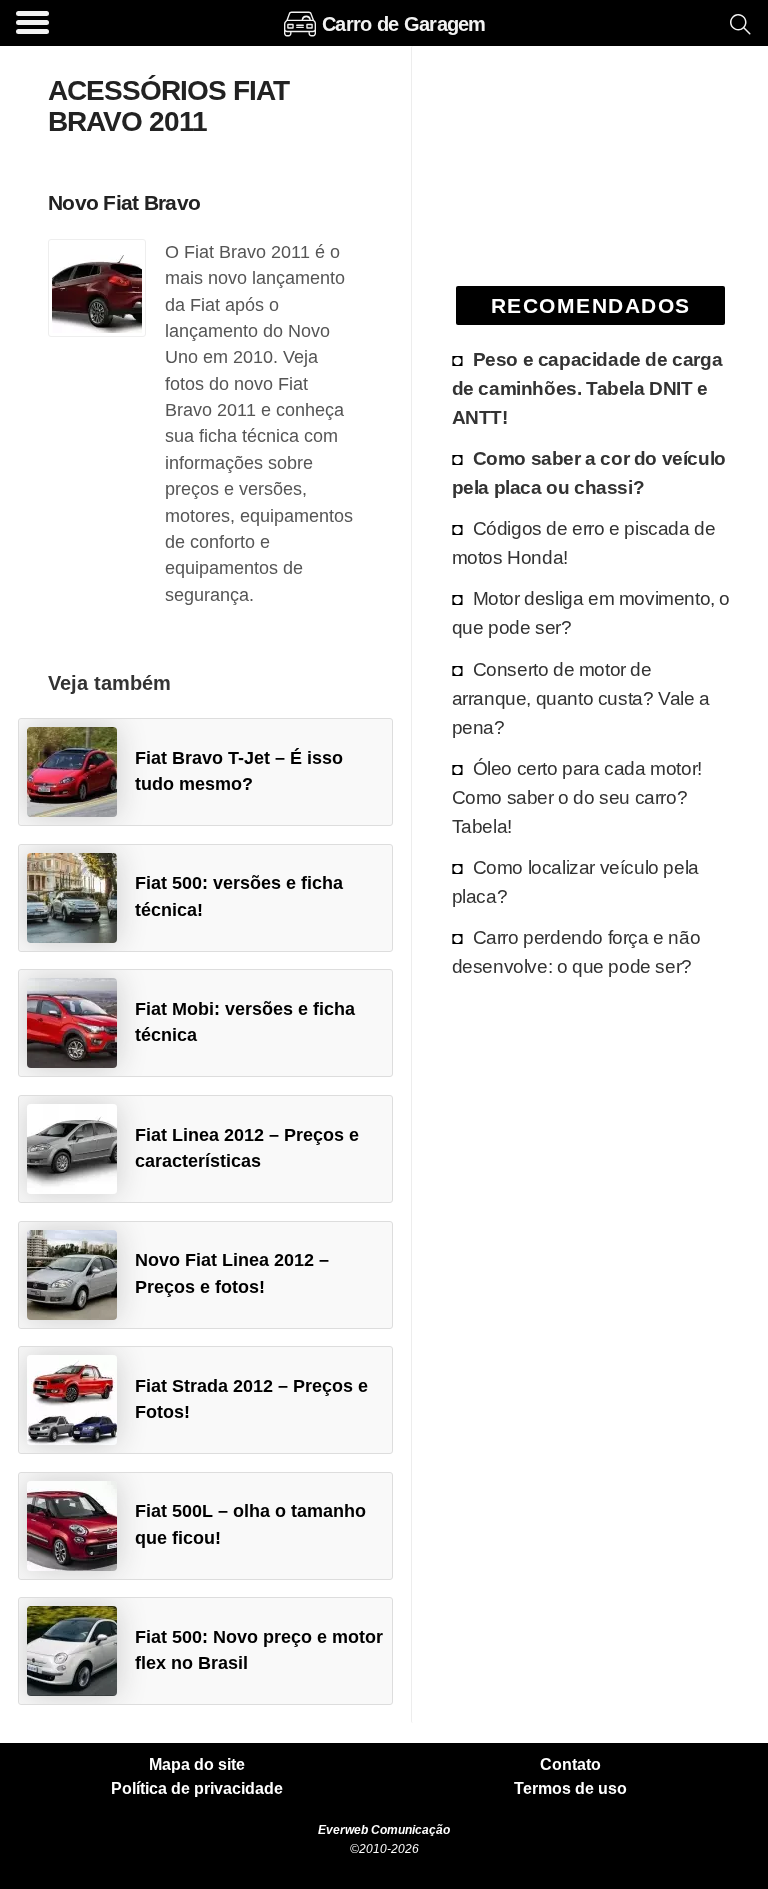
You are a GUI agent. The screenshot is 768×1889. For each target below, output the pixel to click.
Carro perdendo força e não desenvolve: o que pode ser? (576, 951)
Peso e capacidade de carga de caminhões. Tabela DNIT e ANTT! (587, 388)
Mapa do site (197, 1765)
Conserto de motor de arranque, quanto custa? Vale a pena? (581, 698)
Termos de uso (570, 1789)
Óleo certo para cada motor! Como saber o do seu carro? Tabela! (577, 797)
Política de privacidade (197, 1789)
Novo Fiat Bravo (124, 202)
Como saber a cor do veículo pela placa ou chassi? (589, 472)
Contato (570, 1765)
